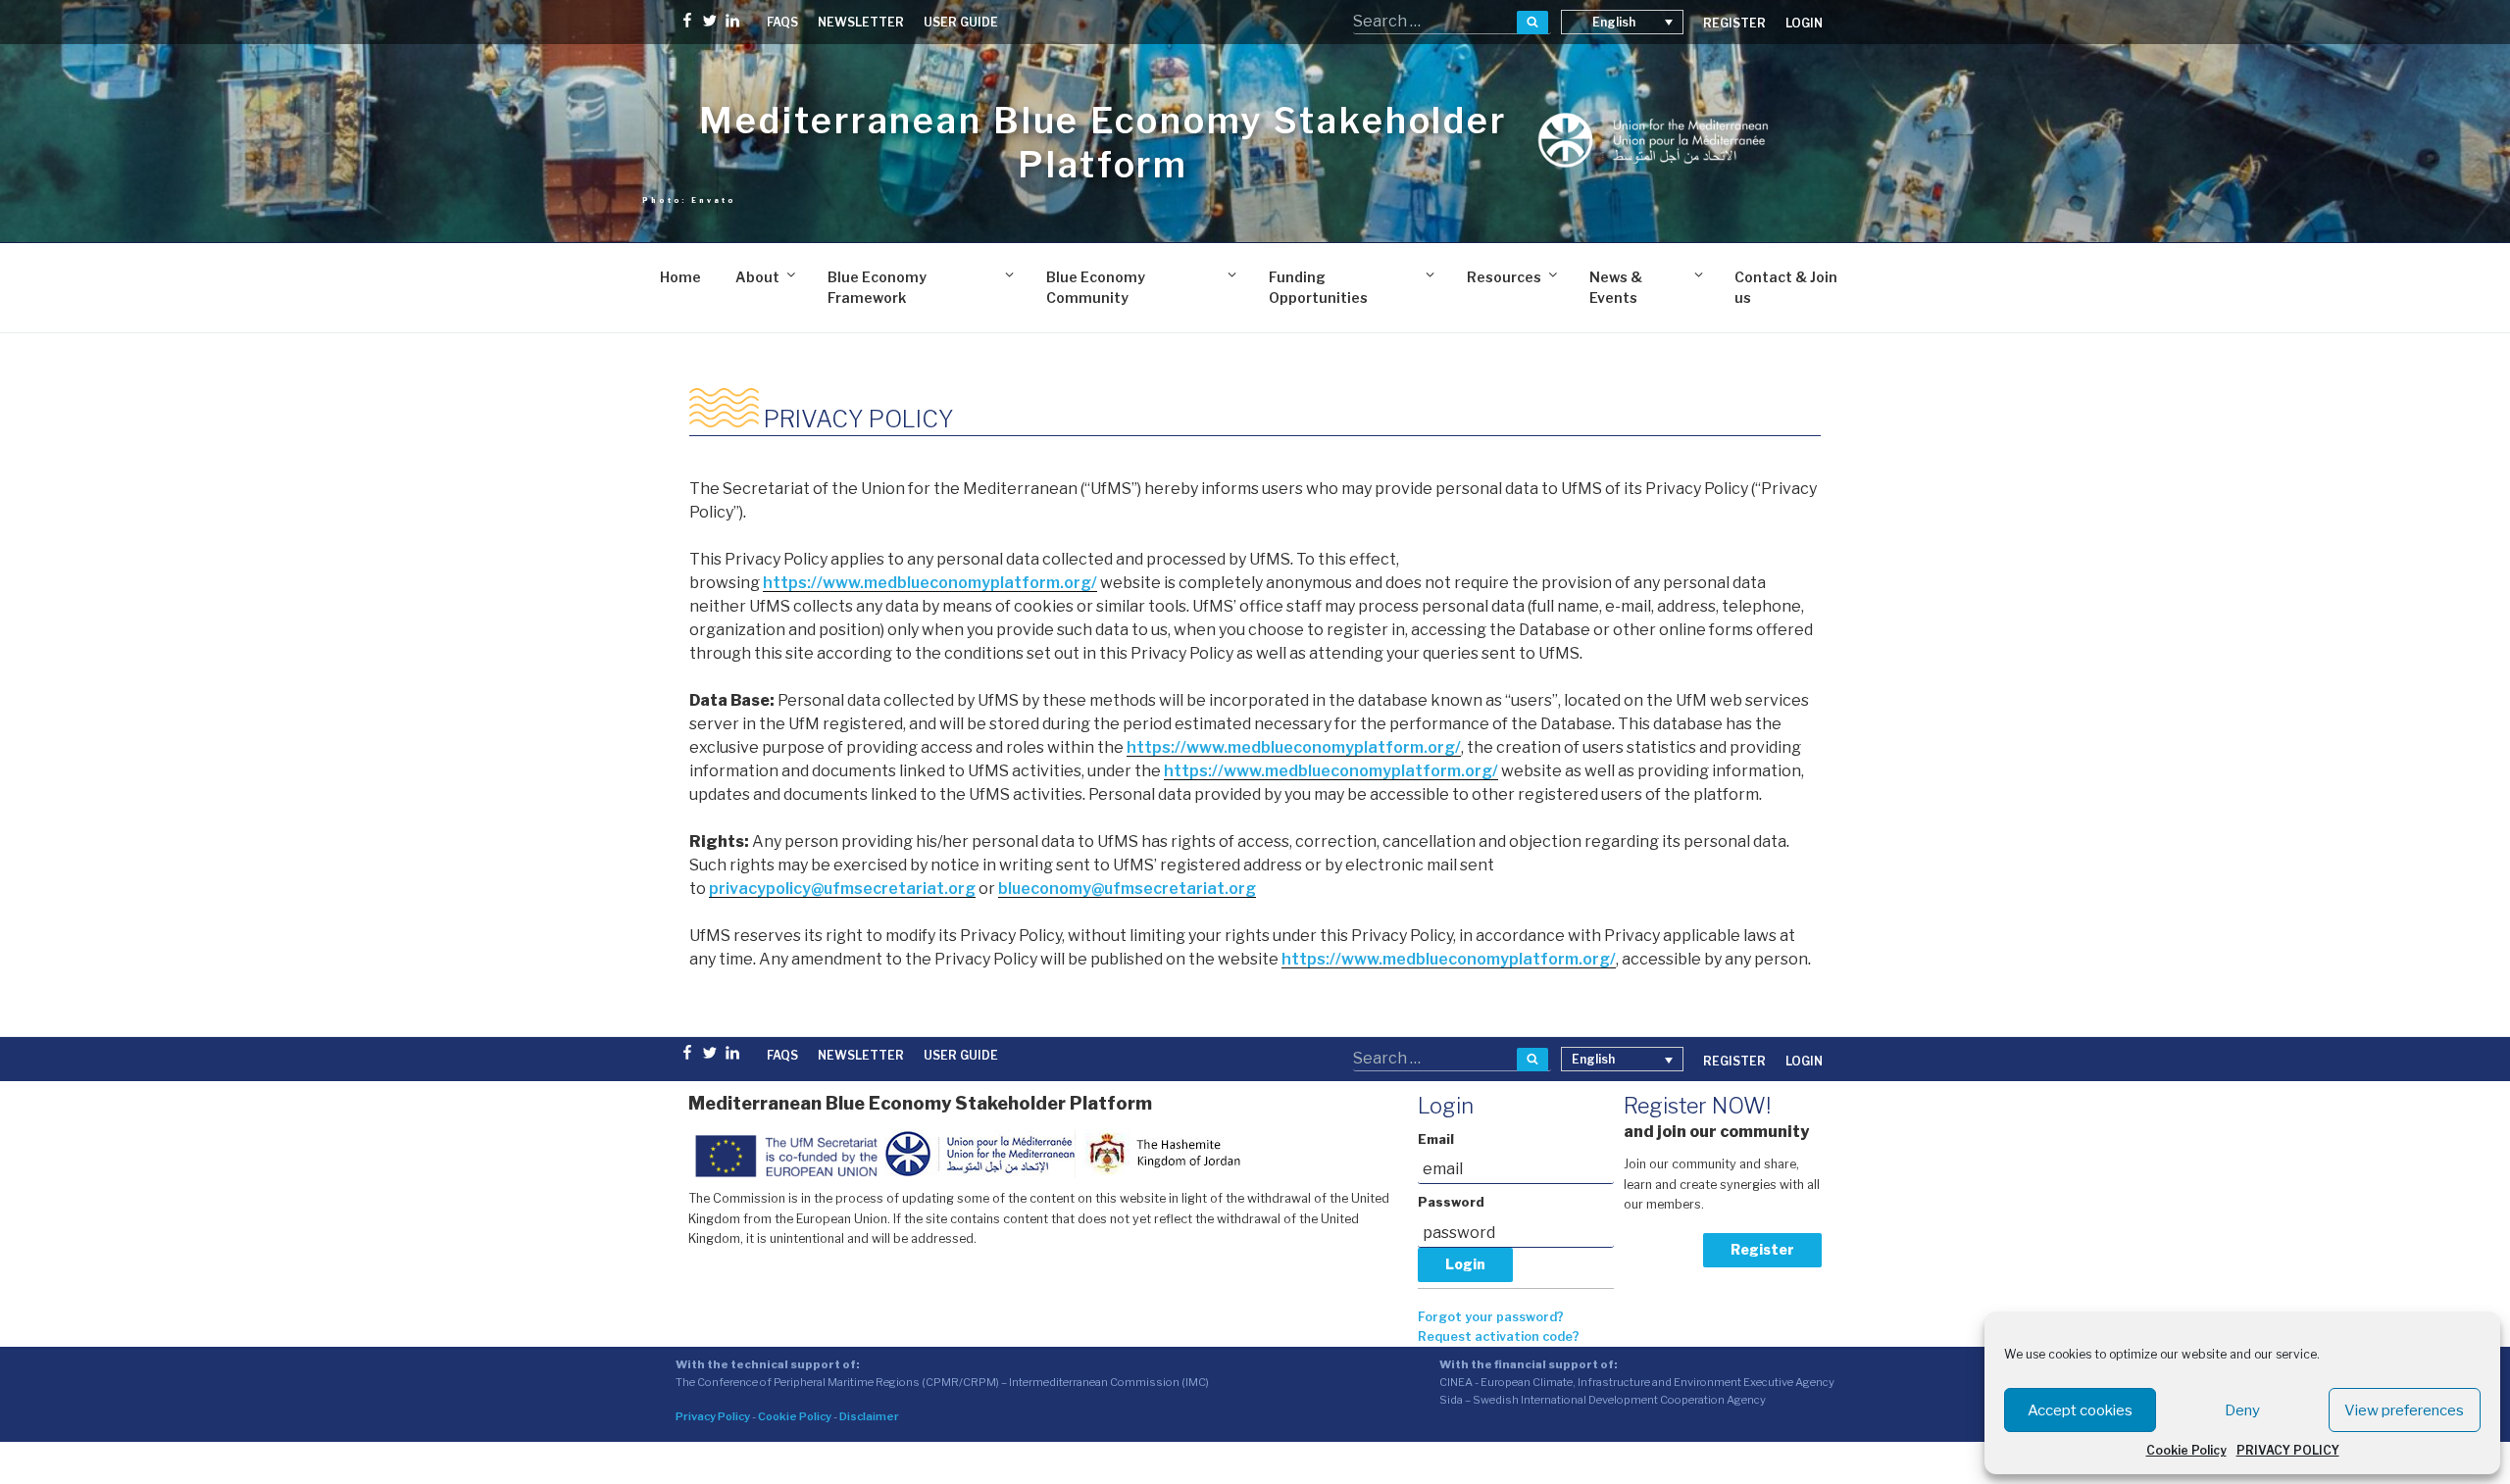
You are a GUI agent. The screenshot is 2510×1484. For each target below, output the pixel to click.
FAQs (782, 22)
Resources (1504, 277)
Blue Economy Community (1096, 287)
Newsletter (861, 22)
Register (1762, 1249)
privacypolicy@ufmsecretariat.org (842, 889)
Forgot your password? (1491, 1317)
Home (680, 277)
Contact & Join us (1786, 287)
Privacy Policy (713, 1416)
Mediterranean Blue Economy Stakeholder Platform (1103, 143)
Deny (2242, 1410)
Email (1436, 1139)
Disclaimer (869, 1416)
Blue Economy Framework (877, 287)
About (757, 277)
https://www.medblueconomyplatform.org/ (930, 583)
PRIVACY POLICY (2288, 1450)
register (1734, 23)
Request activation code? (1499, 1336)
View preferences (2404, 1410)
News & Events (1616, 287)
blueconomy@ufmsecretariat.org (1127, 889)
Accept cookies (2080, 1410)
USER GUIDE (961, 22)
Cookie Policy (2186, 1450)
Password (1451, 1202)
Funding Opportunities (1318, 287)
